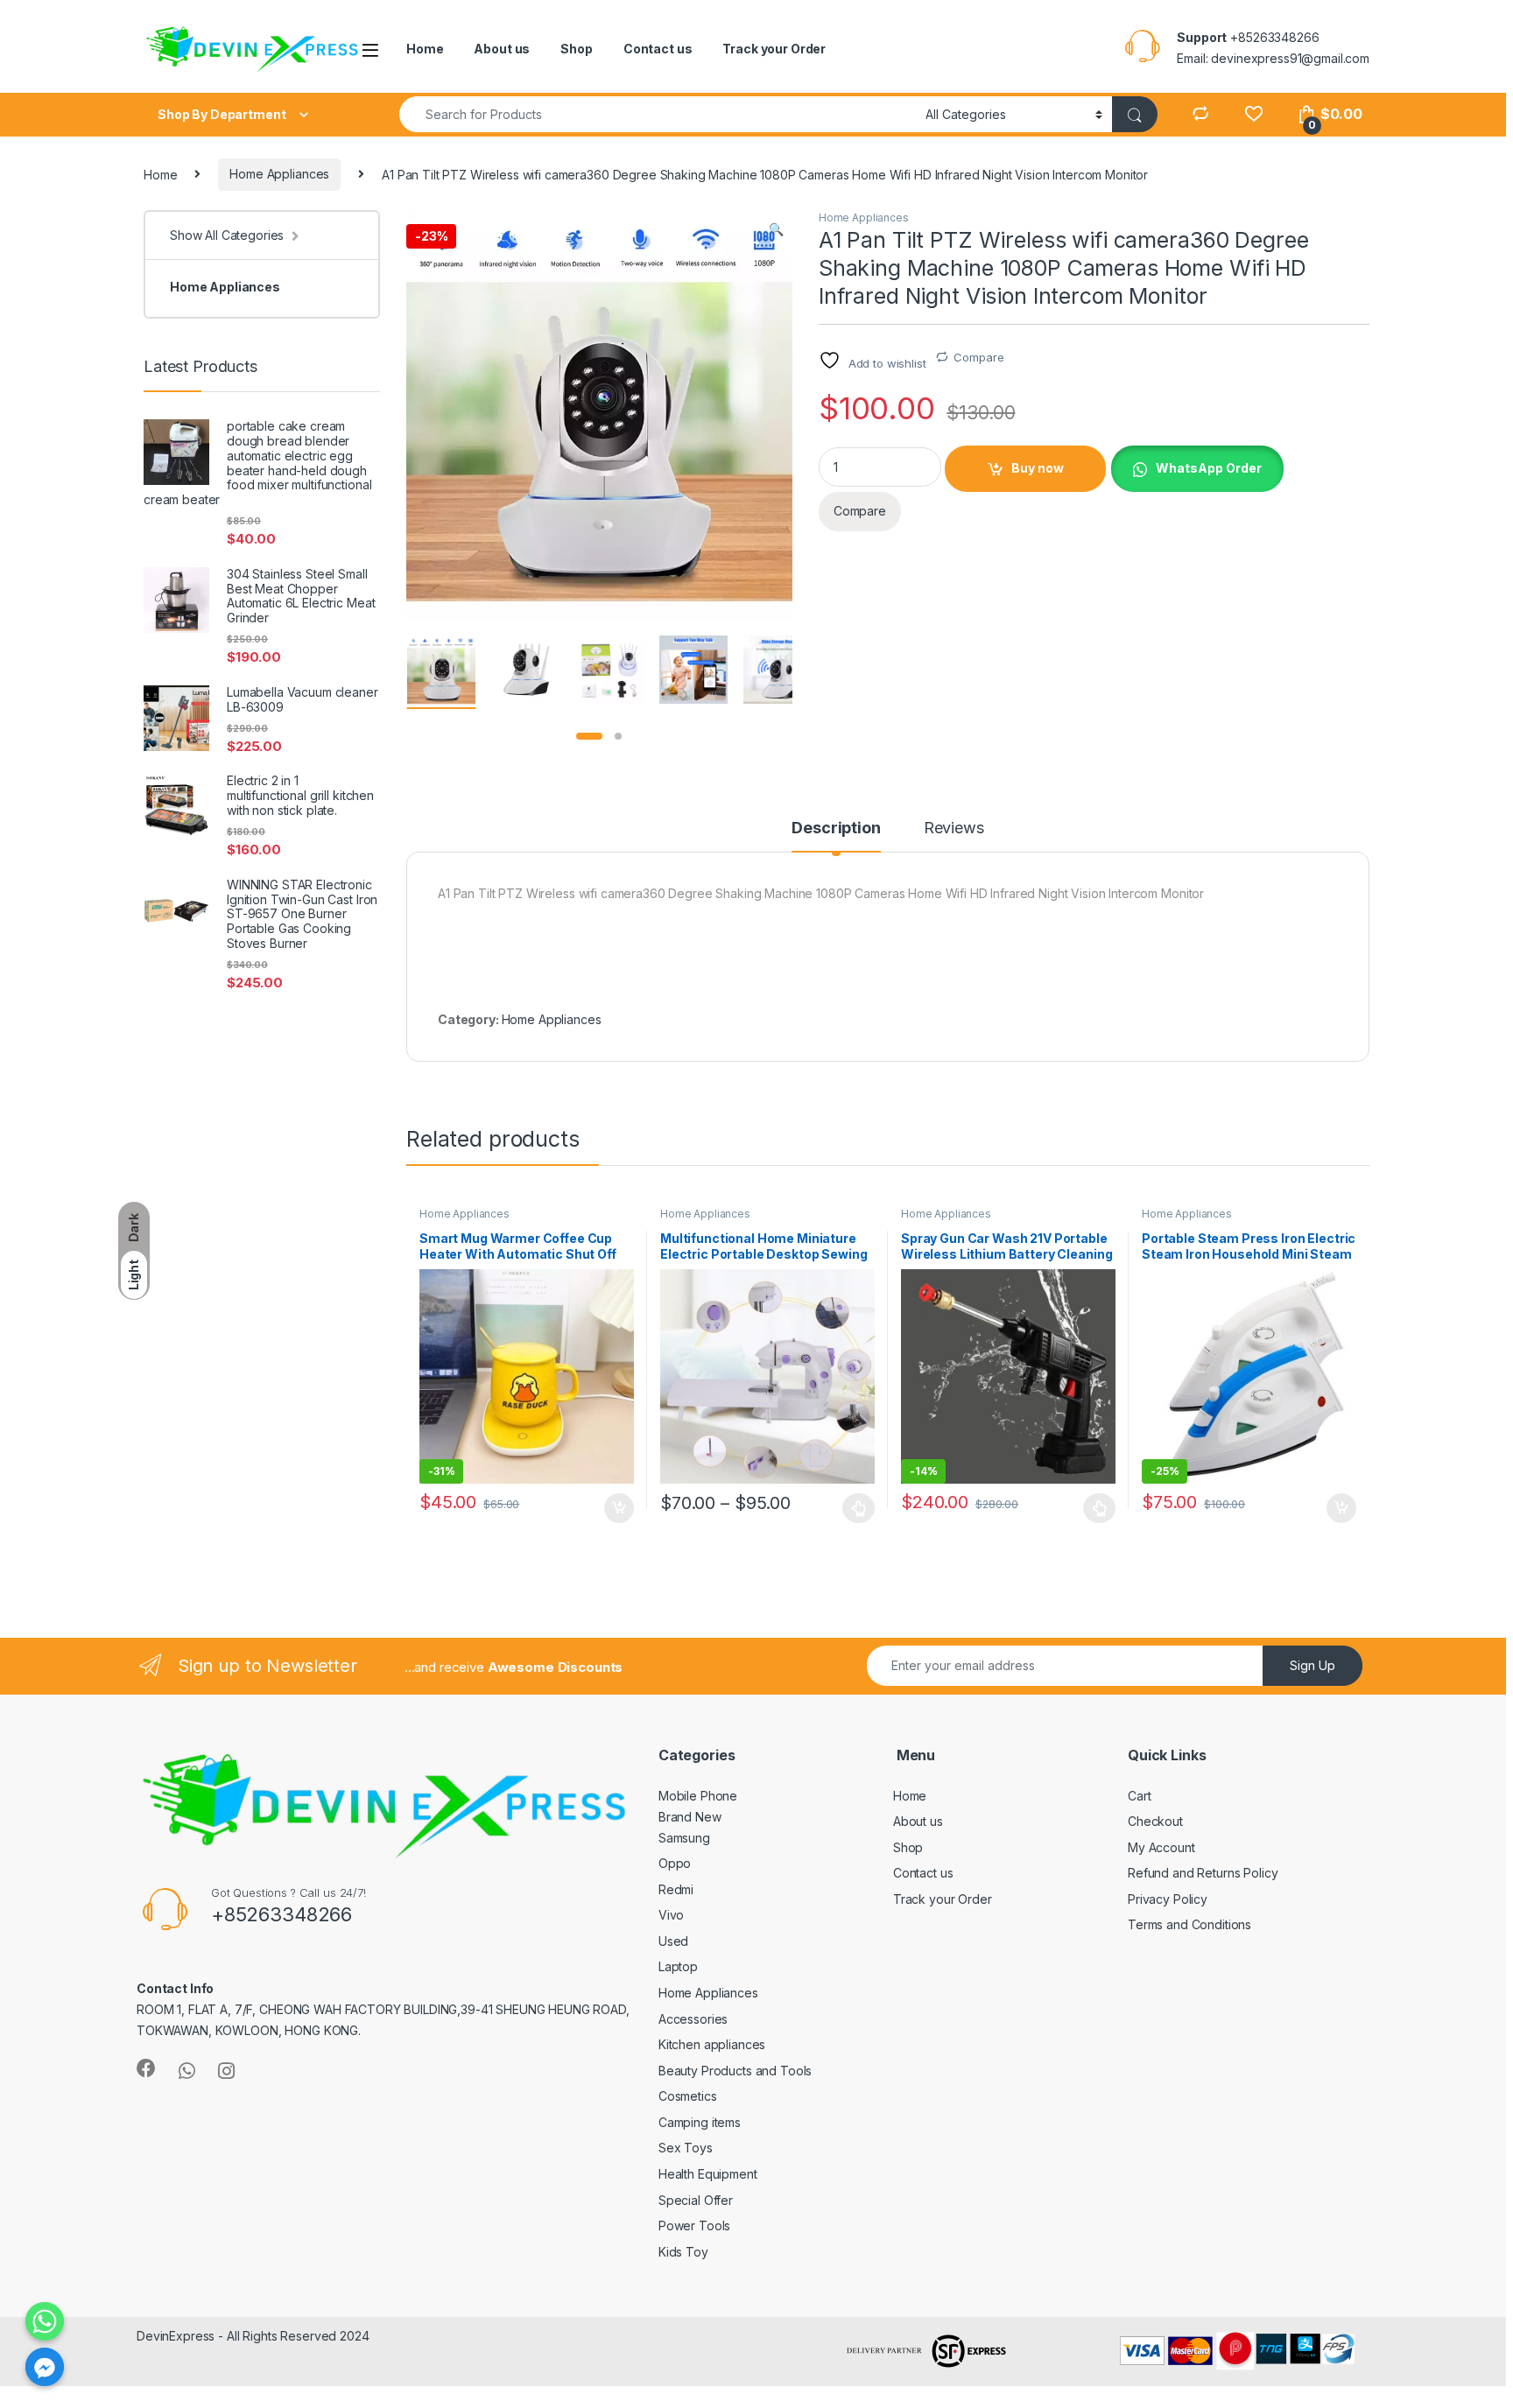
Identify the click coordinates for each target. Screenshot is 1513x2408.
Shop (576, 49)
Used (673, 1941)
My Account (1161, 1847)
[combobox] (658, 114)
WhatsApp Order (1209, 468)
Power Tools (694, 2225)
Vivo (671, 1915)
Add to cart (619, 1508)
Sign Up (1312, 1665)
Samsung (684, 1838)
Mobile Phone (698, 1796)
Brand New (690, 1817)
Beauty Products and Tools (735, 2071)
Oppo (675, 1863)
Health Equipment (708, 2174)
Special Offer (696, 2200)
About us (502, 49)
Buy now (1038, 468)
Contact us (658, 49)
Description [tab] (836, 828)
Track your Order (774, 49)
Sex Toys (686, 2148)
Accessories (693, 2019)
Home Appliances (279, 174)
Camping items (700, 2122)
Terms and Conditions (1189, 1924)
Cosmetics (688, 2096)
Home (425, 49)
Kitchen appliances (712, 2044)
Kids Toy (683, 2252)
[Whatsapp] (45, 2321)
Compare (978, 357)
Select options (854, 1508)
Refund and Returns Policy (1203, 1873)
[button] (776, 229)
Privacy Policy (1168, 1899)
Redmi (676, 1889)
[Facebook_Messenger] (45, 2367)
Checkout (1155, 1821)
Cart (1139, 1796)
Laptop (678, 1966)
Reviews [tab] (954, 828)
